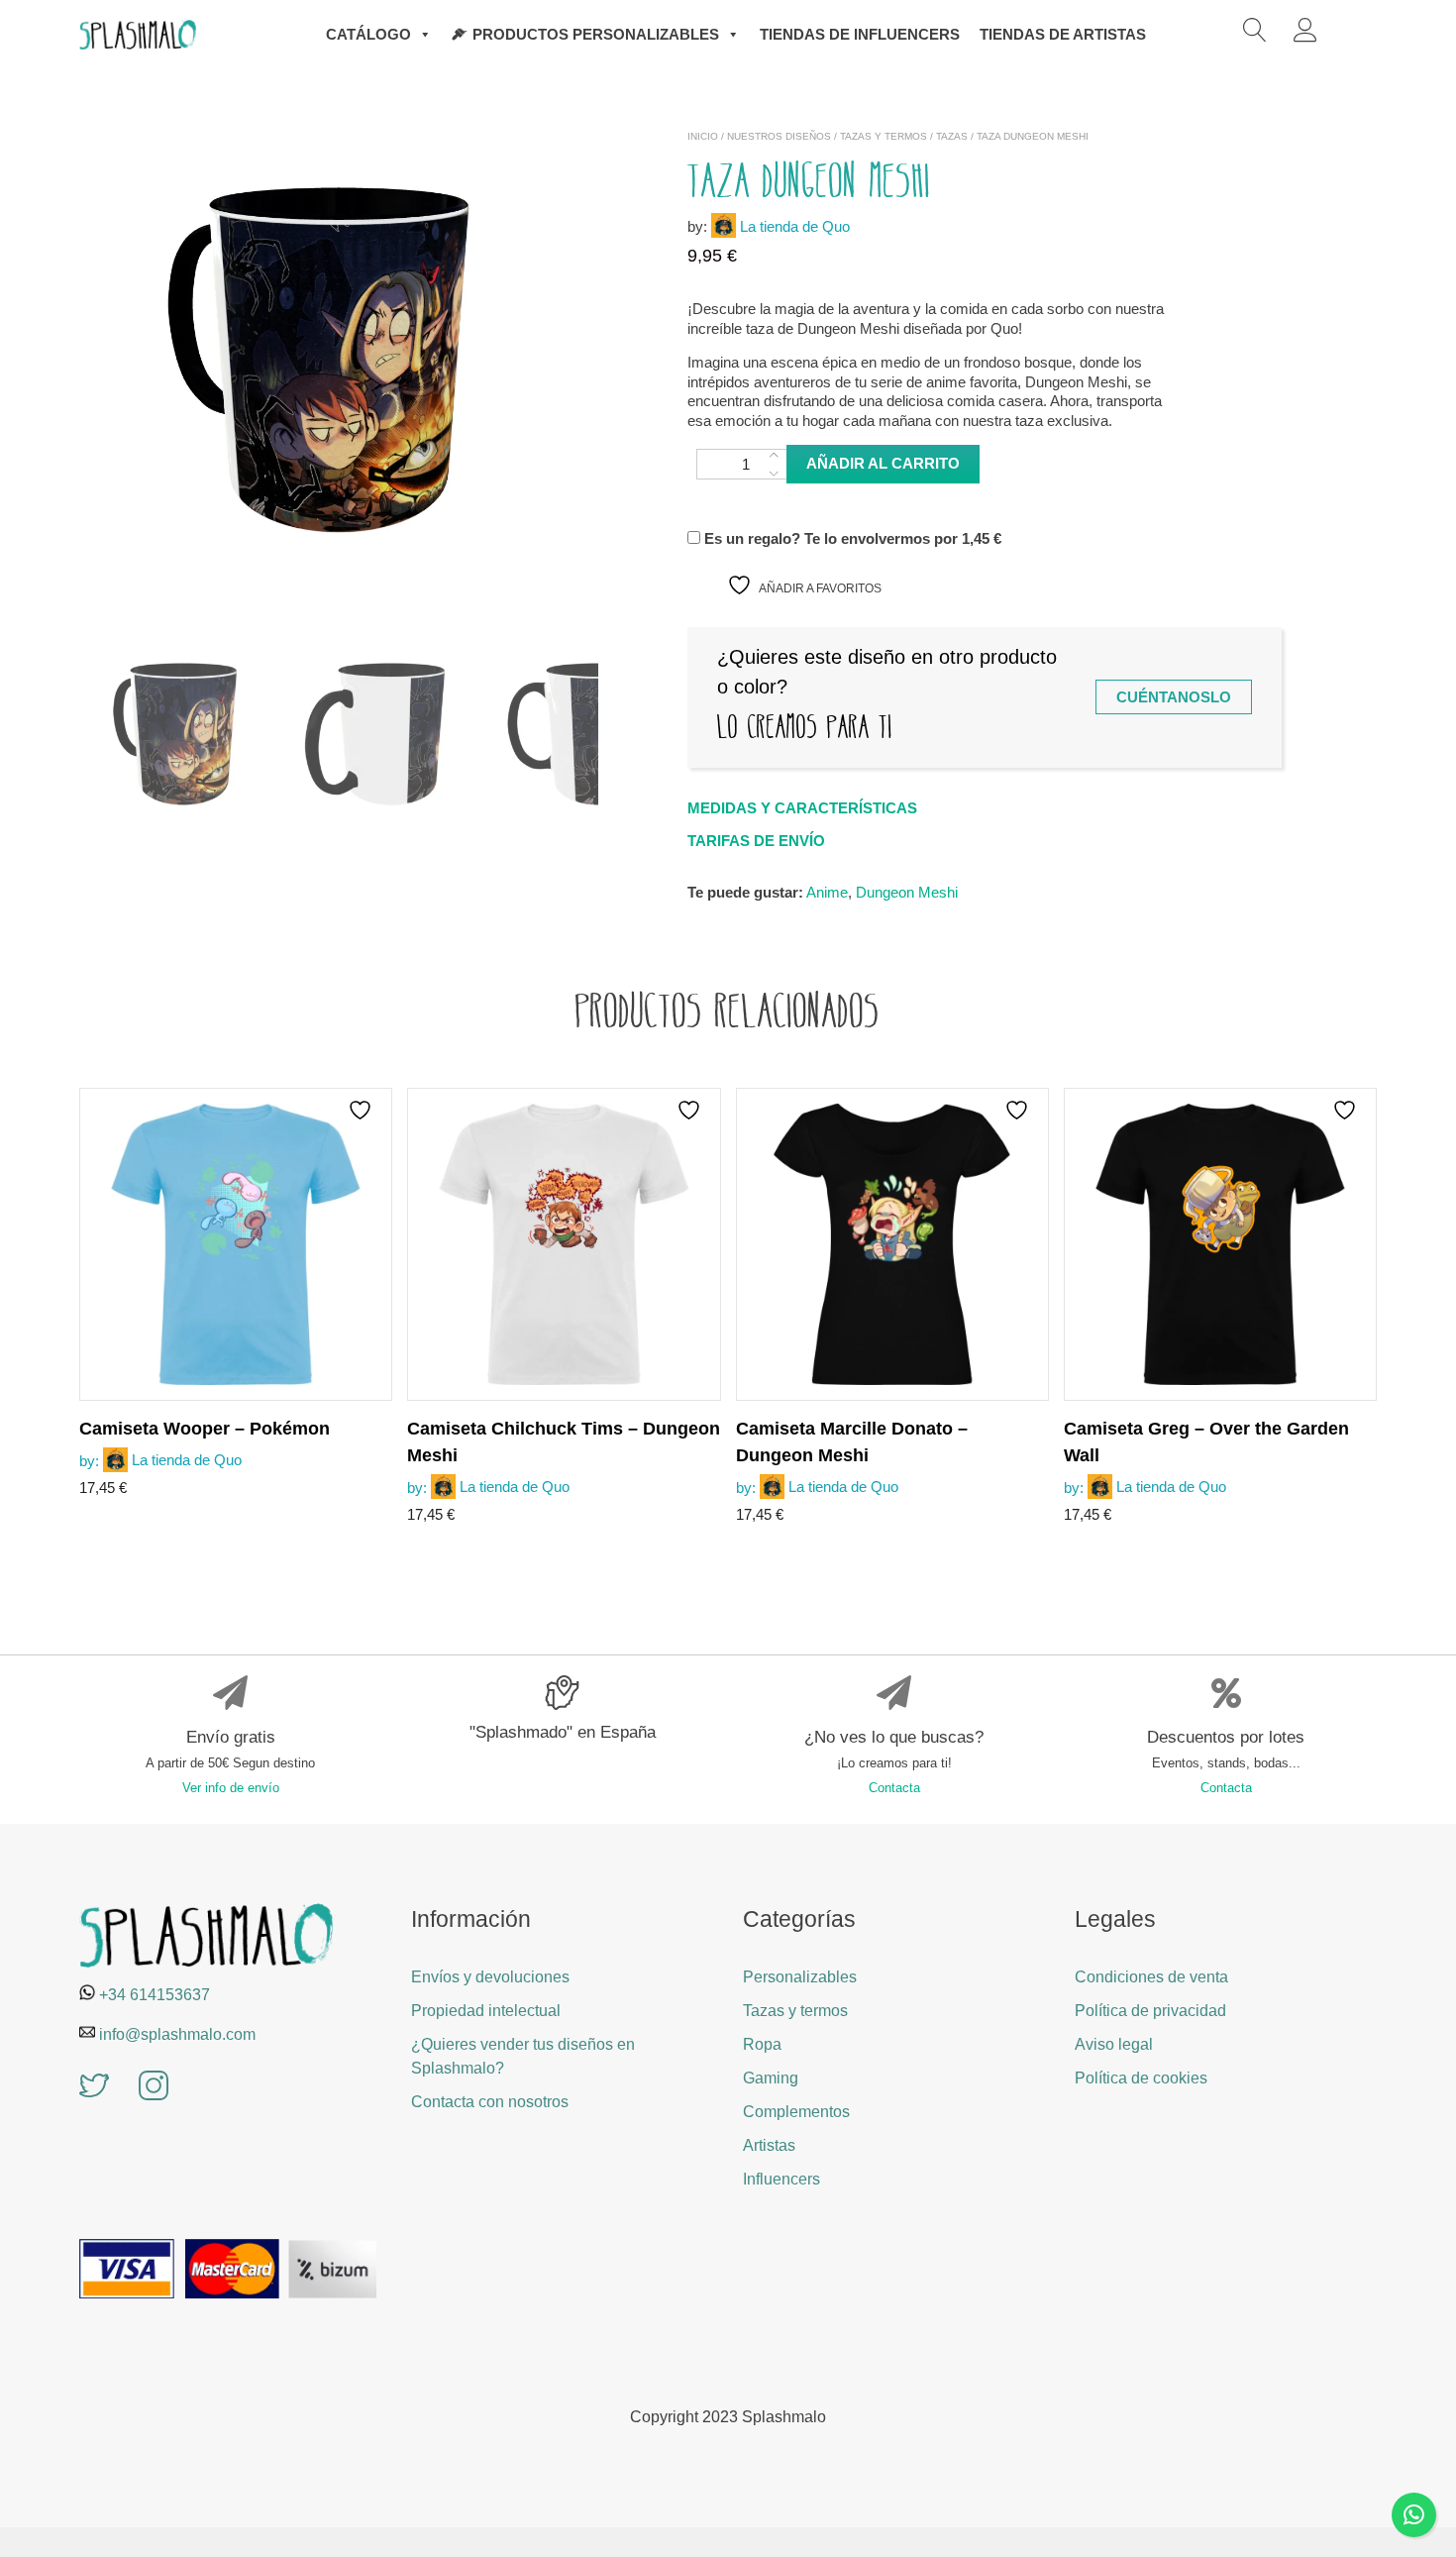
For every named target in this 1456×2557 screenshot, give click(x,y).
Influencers (781, 2179)
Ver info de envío (231, 1788)
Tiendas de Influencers (860, 34)
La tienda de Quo (795, 226)
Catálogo (368, 34)
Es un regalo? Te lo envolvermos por (851, 538)
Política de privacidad (1150, 2011)
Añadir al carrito (883, 463)
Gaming (771, 2078)
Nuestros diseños (779, 136)
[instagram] (154, 2088)
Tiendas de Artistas (1063, 34)
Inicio (703, 136)
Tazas (952, 136)
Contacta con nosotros (490, 2102)
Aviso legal (1114, 2044)
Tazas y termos (884, 136)
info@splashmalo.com (177, 2034)
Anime (827, 892)
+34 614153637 (155, 1995)
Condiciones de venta (1151, 1977)
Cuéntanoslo (1174, 697)
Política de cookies (1141, 2078)
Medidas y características (802, 808)
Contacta (894, 1788)
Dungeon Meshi (907, 892)
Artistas (769, 2145)
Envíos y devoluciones (490, 1977)
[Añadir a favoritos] (363, 1110)
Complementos (796, 2112)
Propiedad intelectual (486, 2011)
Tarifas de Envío (756, 841)
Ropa (762, 2044)
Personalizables (800, 1977)
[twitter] (94, 2088)
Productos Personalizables (596, 34)
